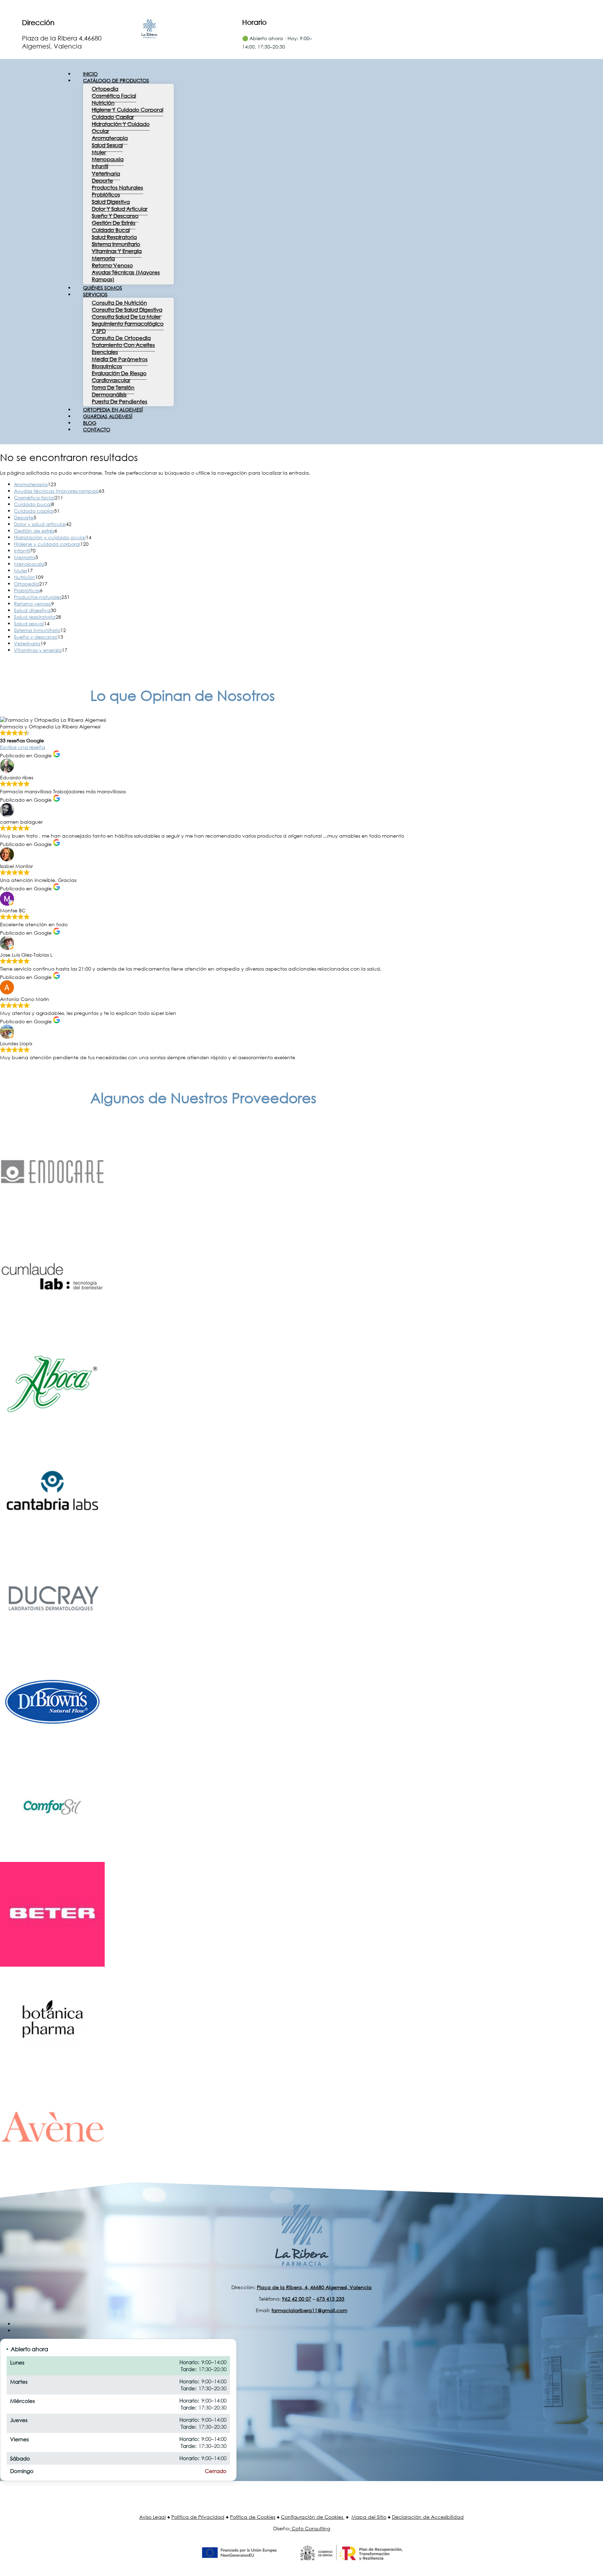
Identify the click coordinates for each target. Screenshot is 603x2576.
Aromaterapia (110, 138)
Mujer (99, 152)
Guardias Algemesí (108, 416)
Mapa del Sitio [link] (369, 2517)
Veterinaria (106, 173)
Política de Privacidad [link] (198, 2517)
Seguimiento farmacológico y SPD (128, 327)
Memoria (103, 258)
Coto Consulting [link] (311, 2528)
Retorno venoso (112, 265)
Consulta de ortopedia (121, 338)
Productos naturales (117, 187)
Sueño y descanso (115, 216)
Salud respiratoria (114, 237)
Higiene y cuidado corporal (128, 110)
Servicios (95, 294)
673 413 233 (330, 2299)
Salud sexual (107, 145)
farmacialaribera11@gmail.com (309, 2310)
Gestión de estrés (114, 223)
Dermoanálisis (109, 394)
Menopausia (108, 159)
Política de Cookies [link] (253, 2517)
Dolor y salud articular (120, 209)
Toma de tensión (113, 387)
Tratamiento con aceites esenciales (123, 348)
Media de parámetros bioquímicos (120, 363)
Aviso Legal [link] (152, 2517)
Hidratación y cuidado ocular (121, 127)
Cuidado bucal (111, 230)
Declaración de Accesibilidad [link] (428, 2517)
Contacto (97, 429)
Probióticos (106, 194)
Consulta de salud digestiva (127, 310)
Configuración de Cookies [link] (312, 2517)
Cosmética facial (114, 96)
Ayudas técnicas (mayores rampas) (126, 276)
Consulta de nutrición (119, 303)
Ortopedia (105, 89)
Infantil (100, 166)
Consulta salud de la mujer (126, 317)
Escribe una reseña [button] (23, 747)
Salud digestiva (111, 202)
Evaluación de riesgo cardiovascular (119, 377)
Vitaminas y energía (117, 251)
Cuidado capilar (113, 117)
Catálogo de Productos (116, 80)
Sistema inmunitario (116, 244)
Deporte (102, 180)
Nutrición (103, 103)
